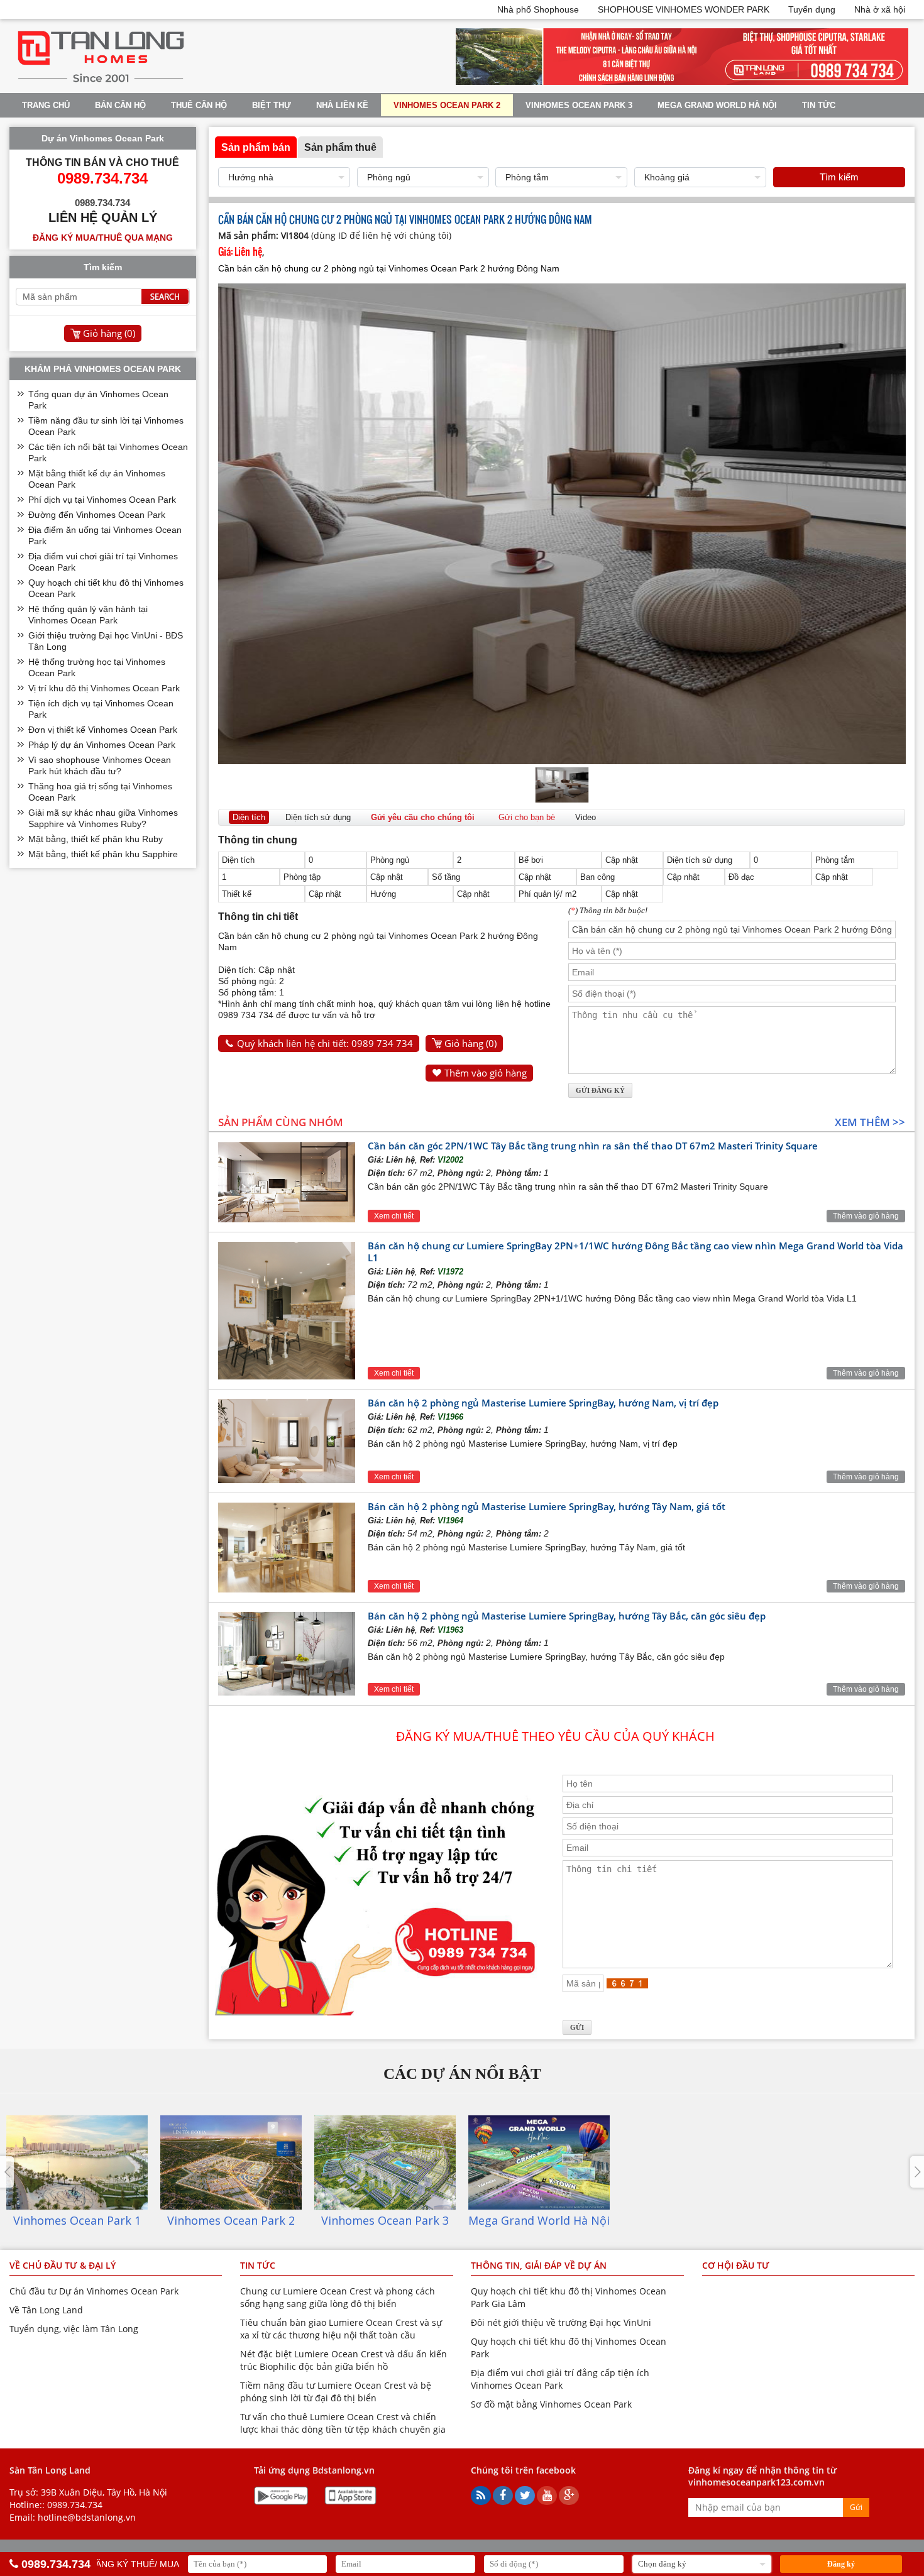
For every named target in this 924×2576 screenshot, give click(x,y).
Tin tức (819, 105)
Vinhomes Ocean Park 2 (447, 105)
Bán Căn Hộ (120, 105)
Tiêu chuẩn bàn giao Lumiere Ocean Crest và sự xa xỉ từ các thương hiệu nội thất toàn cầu (341, 2329)
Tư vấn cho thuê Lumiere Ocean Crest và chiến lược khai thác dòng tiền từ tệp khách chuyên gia (343, 2423)
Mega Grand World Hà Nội (717, 105)
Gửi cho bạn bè (527, 817)
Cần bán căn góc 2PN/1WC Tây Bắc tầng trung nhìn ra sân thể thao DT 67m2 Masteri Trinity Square (593, 1146)
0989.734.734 (75, 2505)
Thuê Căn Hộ (199, 105)
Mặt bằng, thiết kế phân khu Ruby (96, 839)
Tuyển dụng (812, 9)
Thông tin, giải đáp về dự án (539, 2265)
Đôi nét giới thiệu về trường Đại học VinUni (561, 2322)
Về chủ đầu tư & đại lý (63, 2265)
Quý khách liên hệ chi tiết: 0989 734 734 (325, 1043)
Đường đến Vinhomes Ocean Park (97, 515)
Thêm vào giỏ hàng (486, 1073)
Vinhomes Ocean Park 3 (579, 105)
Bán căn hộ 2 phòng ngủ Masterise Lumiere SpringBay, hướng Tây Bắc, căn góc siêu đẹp (567, 1616)
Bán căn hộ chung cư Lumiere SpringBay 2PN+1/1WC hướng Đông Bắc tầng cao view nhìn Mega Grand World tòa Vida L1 (635, 1252)
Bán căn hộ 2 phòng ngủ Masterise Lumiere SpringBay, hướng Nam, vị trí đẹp (543, 1403)
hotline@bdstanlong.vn (87, 2517)
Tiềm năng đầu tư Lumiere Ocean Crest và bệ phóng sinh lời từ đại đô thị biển (336, 2392)
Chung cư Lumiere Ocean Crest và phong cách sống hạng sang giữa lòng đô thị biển (338, 2297)
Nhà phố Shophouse (538, 9)
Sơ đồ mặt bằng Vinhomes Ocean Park (551, 2404)
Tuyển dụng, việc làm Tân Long (74, 2329)
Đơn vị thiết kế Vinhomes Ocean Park (103, 730)
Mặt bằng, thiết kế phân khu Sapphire (103, 854)
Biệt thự (272, 105)
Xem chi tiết (394, 1216)
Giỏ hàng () (470, 1043)
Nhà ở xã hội (880, 9)
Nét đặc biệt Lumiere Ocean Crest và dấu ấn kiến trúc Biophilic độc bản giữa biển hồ (344, 2360)
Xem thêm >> (870, 1122)
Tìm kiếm (839, 177)
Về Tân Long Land (46, 2310)
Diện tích (249, 817)
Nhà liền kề (342, 105)
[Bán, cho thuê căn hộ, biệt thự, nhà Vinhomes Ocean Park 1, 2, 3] (101, 82)
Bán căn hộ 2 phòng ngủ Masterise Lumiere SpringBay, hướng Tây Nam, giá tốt (547, 1506)
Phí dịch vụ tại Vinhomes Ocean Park (102, 500)
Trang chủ (46, 105)
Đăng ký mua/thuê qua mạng (103, 238)
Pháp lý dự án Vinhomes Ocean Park (102, 745)
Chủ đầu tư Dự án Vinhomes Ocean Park (94, 2291)
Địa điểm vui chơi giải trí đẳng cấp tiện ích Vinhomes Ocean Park (560, 2379)
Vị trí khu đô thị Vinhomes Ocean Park (104, 688)
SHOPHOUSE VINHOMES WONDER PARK (684, 9)
